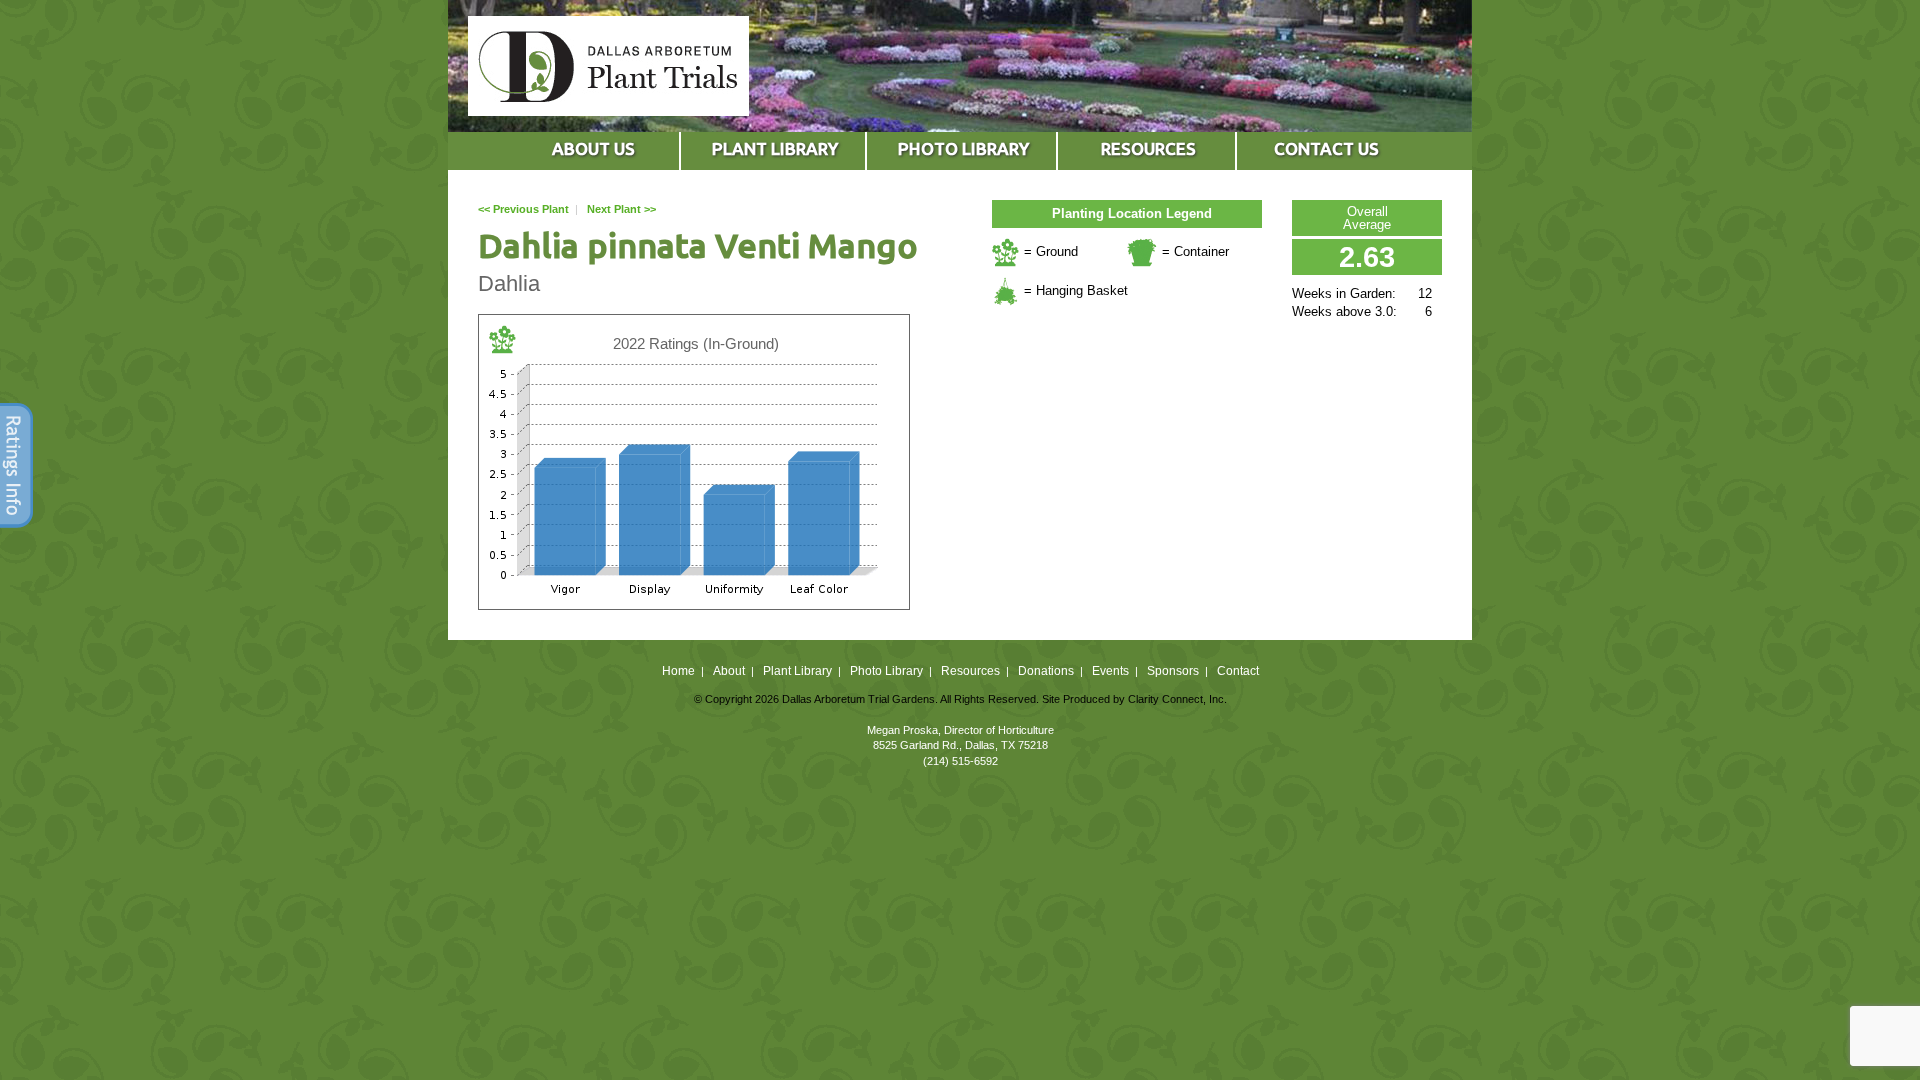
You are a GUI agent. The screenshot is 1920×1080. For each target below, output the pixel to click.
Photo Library (886, 671)
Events (1110, 671)
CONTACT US (1326, 148)
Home (678, 671)
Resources (970, 671)
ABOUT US (593, 148)
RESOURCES (1148, 148)
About (729, 671)
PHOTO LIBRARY (963, 148)
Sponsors (1173, 671)
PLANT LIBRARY (775, 148)
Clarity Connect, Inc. (1177, 699)
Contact (1238, 671)
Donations (1046, 671)
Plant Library (797, 671)
